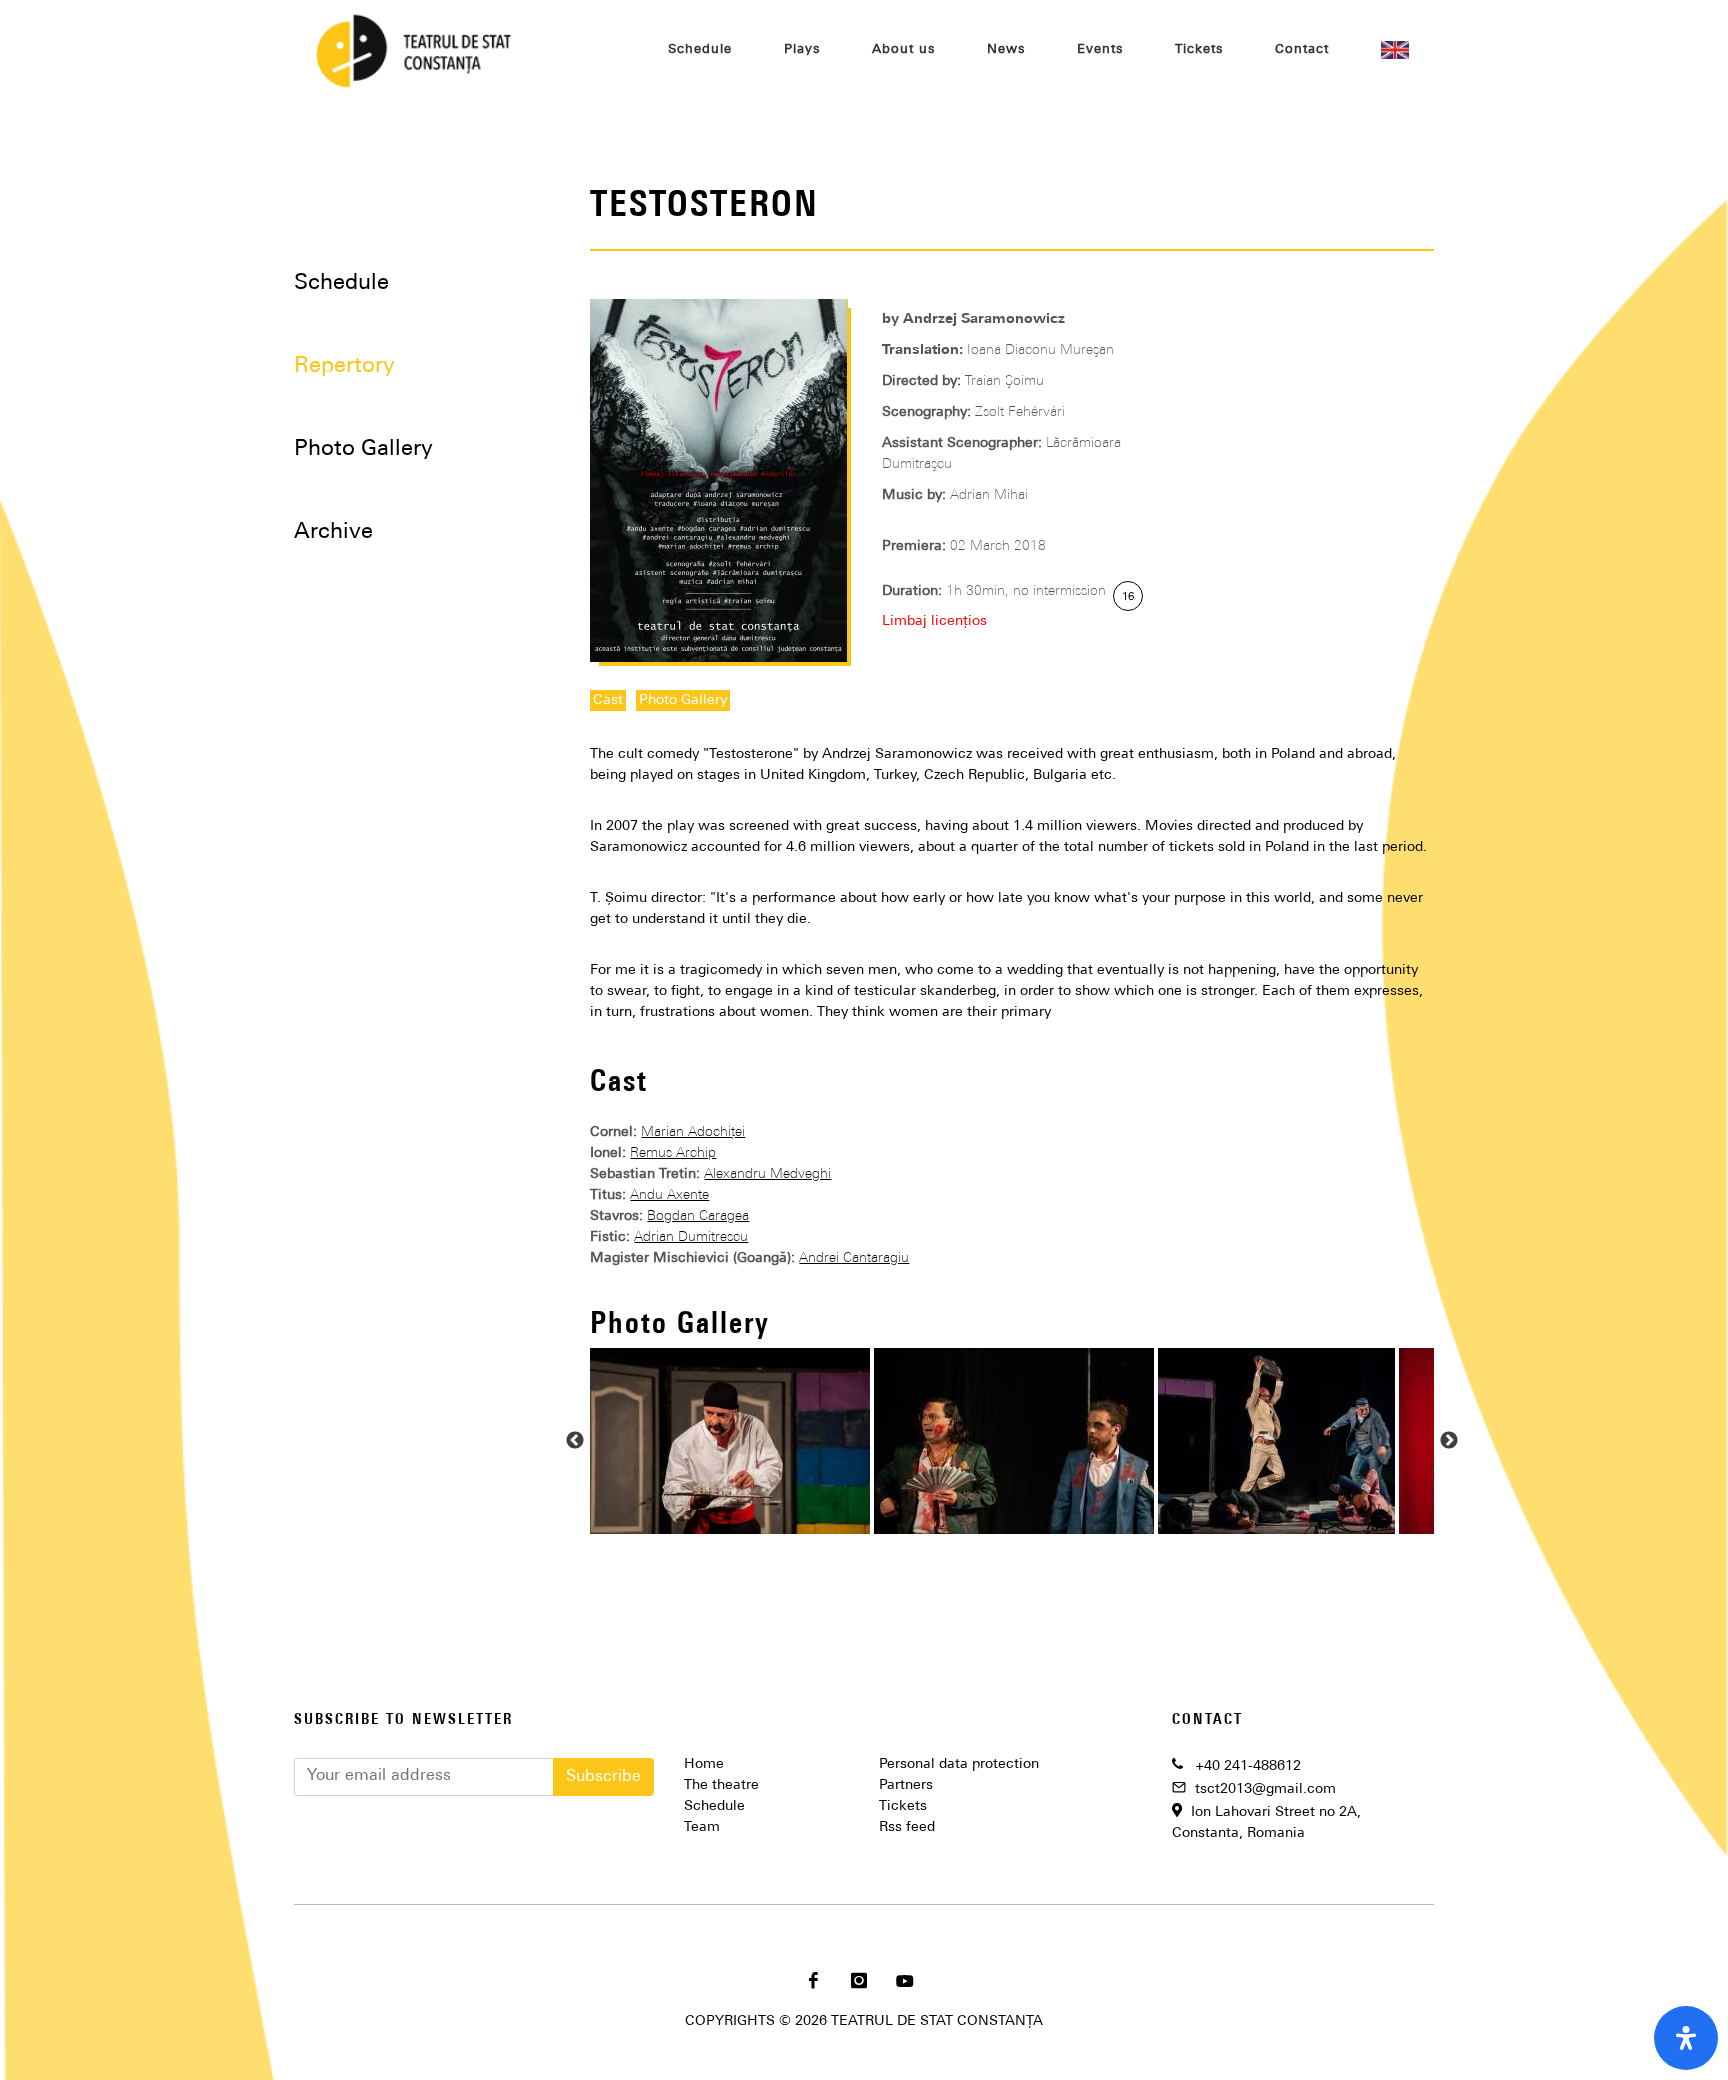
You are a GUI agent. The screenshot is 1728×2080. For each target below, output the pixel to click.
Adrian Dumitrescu (691, 1237)
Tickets (903, 1806)
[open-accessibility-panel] (1686, 2038)
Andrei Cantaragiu (854, 1258)
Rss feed (907, 1827)
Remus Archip (673, 1153)
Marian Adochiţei (693, 1132)
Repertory (344, 366)
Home (704, 1764)
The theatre (721, 1785)
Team (702, 1827)
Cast (608, 700)
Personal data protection (959, 1764)
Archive (333, 532)
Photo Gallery (683, 700)
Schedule (341, 283)
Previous (575, 1441)
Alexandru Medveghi (767, 1174)
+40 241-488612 (1248, 1766)
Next (1449, 1441)
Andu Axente (669, 1195)
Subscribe (603, 1777)
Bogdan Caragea (698, 1216)
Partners (906, 1785)
